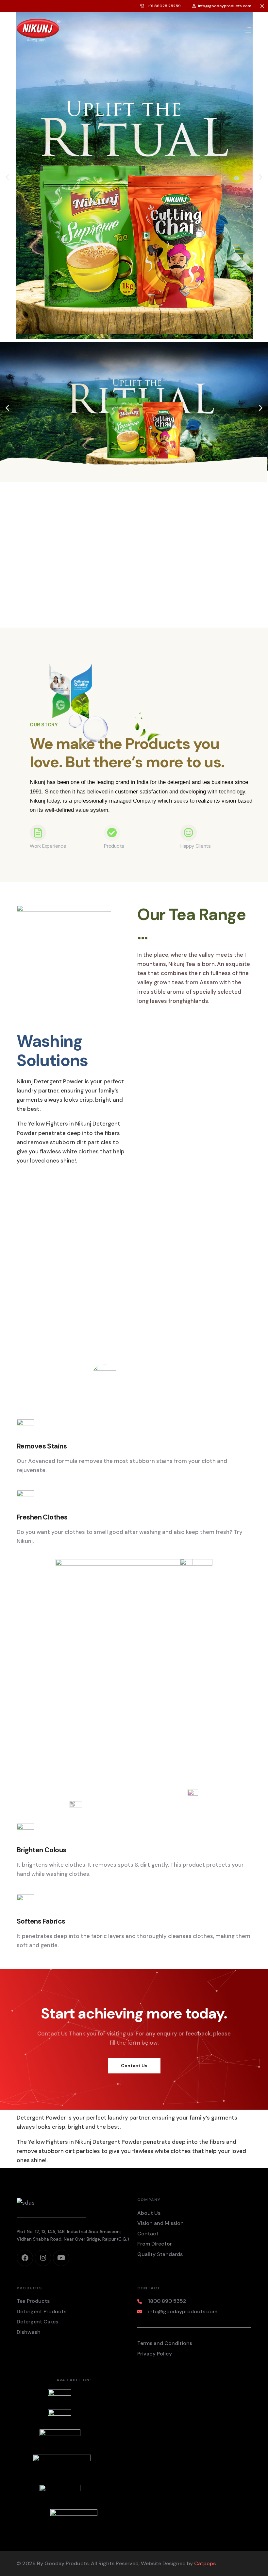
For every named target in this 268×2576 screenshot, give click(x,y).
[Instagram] (43, 2258)
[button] (7, 177)
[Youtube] (61, 2258)
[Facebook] (25, 2258)
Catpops (205, 2563)
